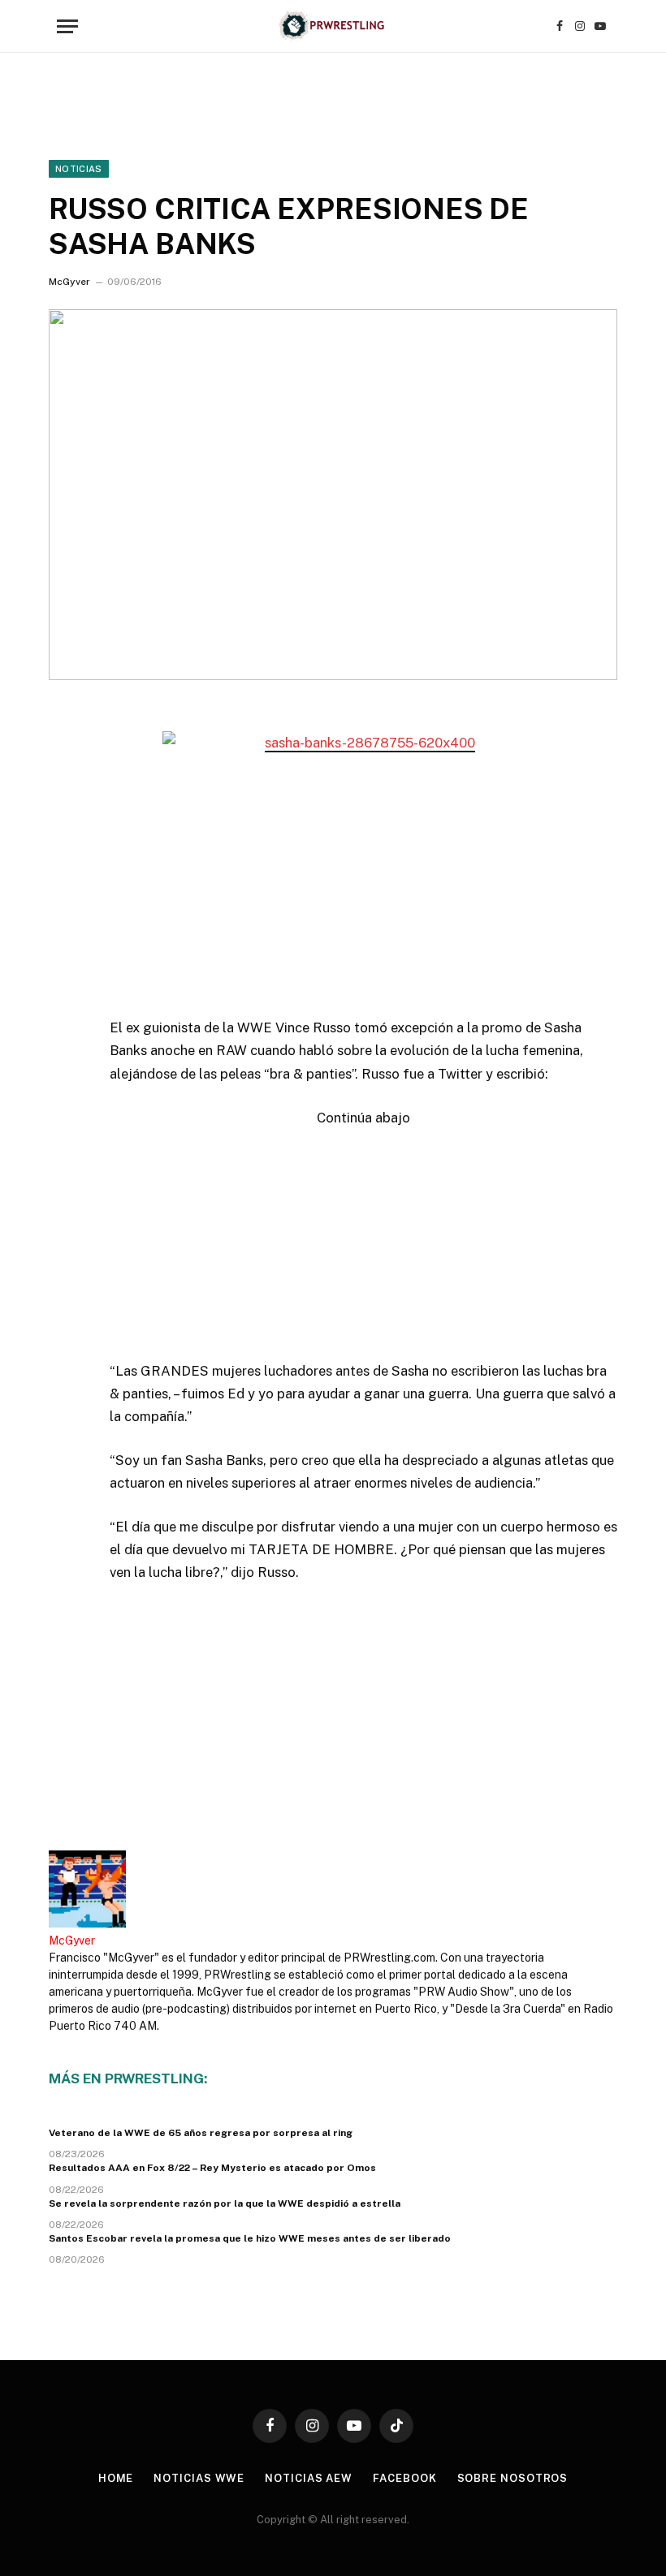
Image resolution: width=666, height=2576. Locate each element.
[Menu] (67, 26)
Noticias (79, 169)
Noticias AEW (309, 2478)
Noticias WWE (199, 2478)
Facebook (404, 2478)
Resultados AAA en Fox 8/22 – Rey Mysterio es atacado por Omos (212, 2168)
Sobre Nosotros (513, 2478)
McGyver (69, 282)
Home (116, 2478)
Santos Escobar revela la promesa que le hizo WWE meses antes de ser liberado (250, 2238)
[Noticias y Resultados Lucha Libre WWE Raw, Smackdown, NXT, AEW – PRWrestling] (333, 26)
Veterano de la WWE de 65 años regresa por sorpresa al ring (201, 2133)
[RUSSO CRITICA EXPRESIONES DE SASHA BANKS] (333, 495)
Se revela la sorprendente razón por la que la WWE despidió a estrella (225, 2203)
